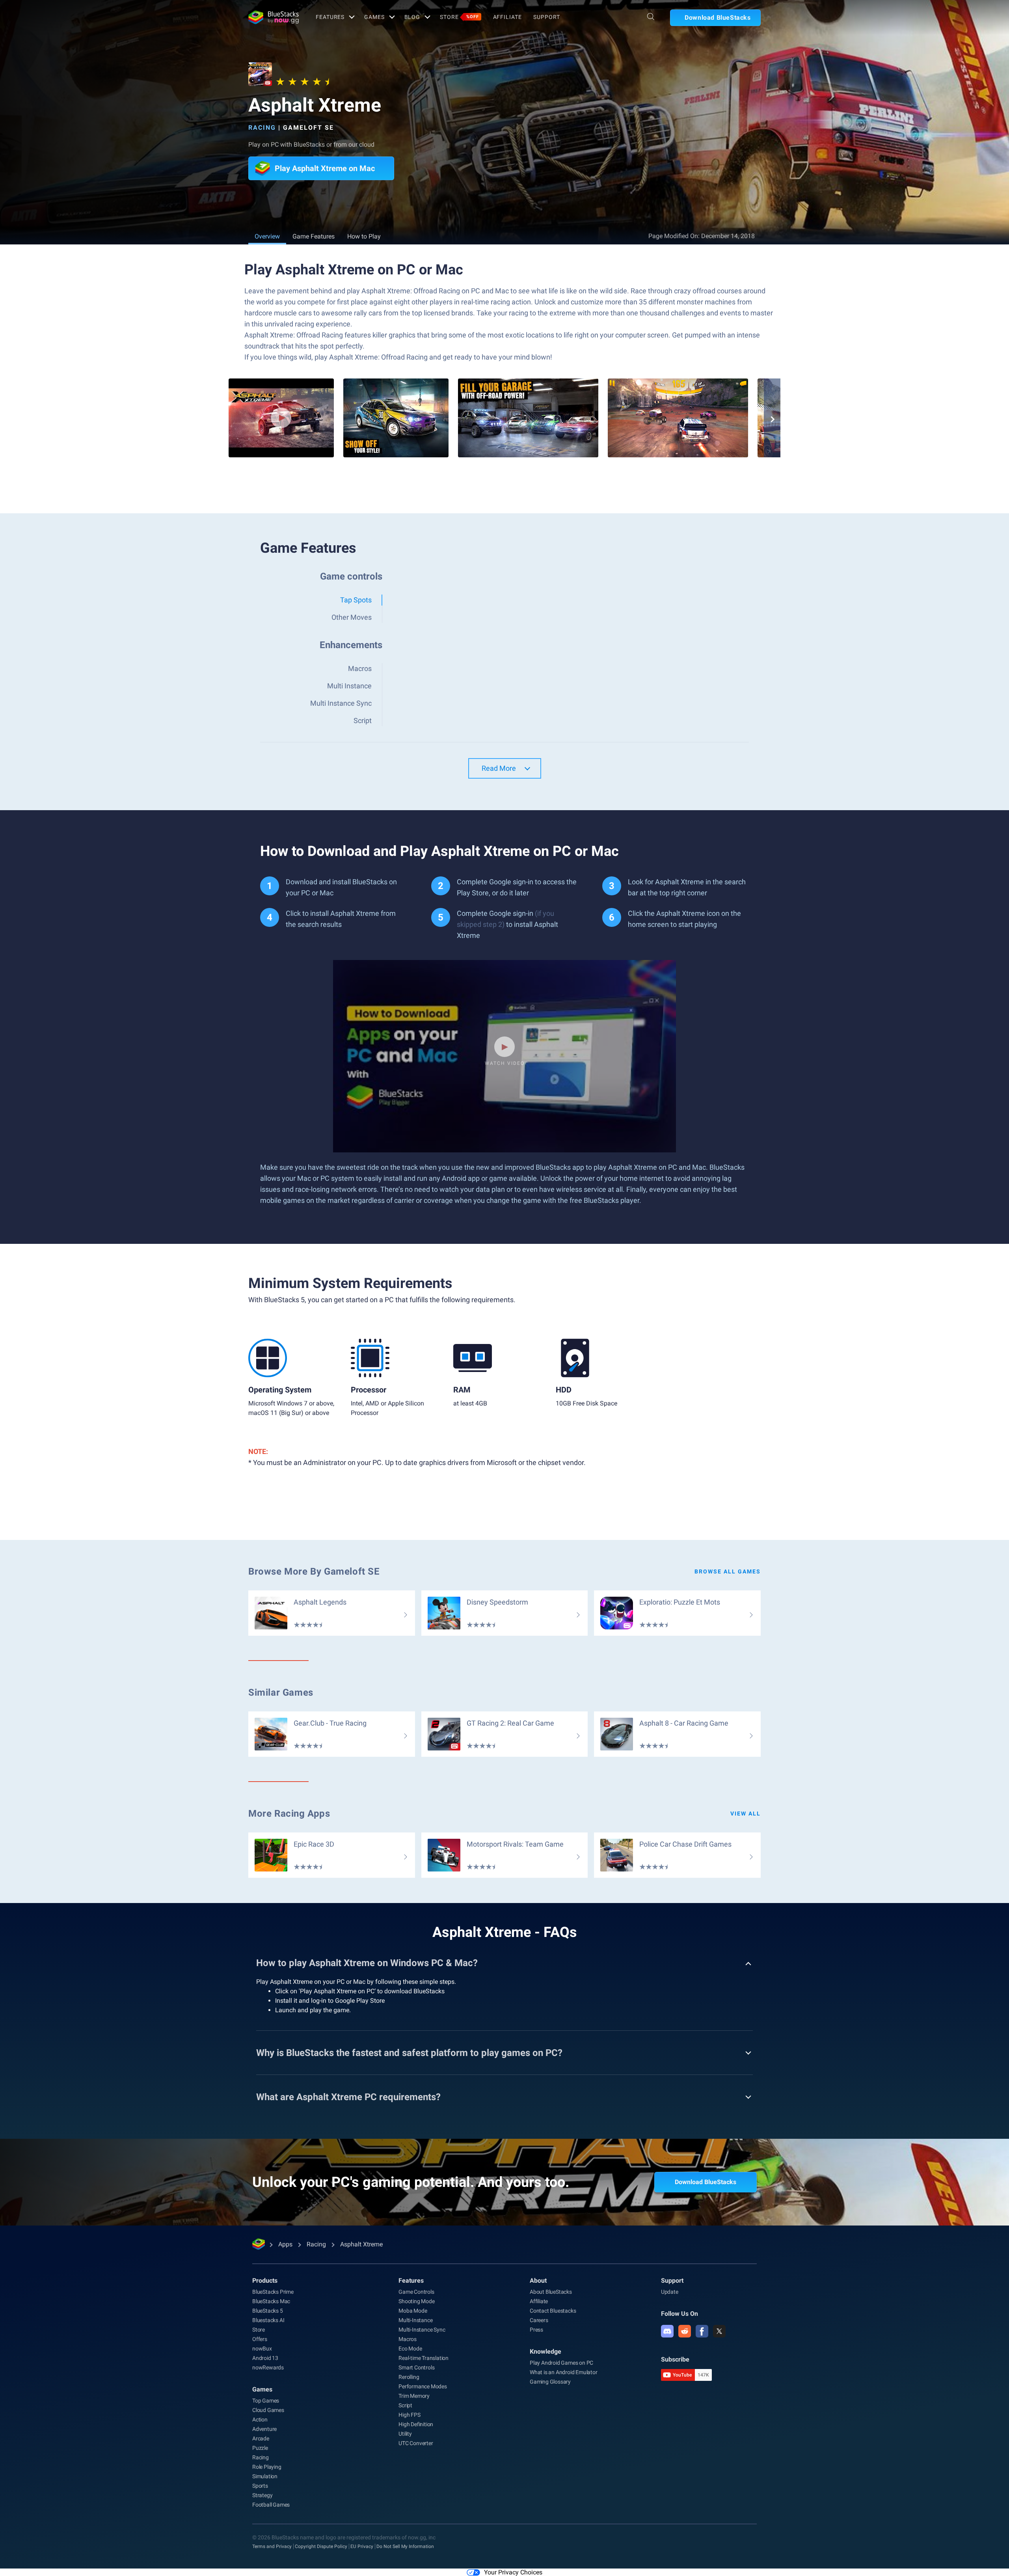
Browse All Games (728, 1571)
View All (746, 1814)
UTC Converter (416, 2443)
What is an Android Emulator (564, 2372)
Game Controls (416, 2292)
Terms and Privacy (272, 2546)
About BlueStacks (551, 2292)
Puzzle (260, 2448)
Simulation (265, 2476)
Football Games (271, 2505)
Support (546, 17)
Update (670, 2292)
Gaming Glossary (550, 2382)
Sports (260, 2486)
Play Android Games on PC (561, 2363)
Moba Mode (413, 2311)
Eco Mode (410, 2349)
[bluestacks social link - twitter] (719, 2331)
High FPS (409, 2415)
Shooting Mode (416, 2301)
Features (330, 17)
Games (374, 17)
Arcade (261, 2438)
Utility (405, 2434)
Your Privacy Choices (513, 2572)
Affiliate (507, 17)
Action (260, 2419)
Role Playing (267, 2467)
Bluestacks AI (268, 2320)
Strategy (262, 2495)
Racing (262, 128)
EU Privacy (362, 2546)
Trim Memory (414, 2396)
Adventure (264, 2429)
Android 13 (265, 2358)
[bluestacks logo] (274, 17)
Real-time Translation (424, 2358)
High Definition (416, 2424)
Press (536, 2330)
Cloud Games (268, 2410)
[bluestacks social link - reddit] (685, 2331)
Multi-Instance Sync (422, 2330)
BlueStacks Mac (271, 2301)
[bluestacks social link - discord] (667, 2331)
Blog (412, 17)
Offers (260, 2339)
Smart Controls (416, 2367)
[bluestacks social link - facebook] (702, 2331)
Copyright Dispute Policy (321, 2546)
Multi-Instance (415, 2320)
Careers (539, 2320)
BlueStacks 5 (268, 2311)
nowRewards (268, 2367)
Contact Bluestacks (553, 2311)
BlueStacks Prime (273, 2292)
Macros (408, 2339)
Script (405, 2405)
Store (459, 17)
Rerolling (409, 2377)
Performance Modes (423, 2386)
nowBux (262, 2349)
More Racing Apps (289, 1814)
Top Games (266, 2401)
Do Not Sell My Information (405, 2546)
